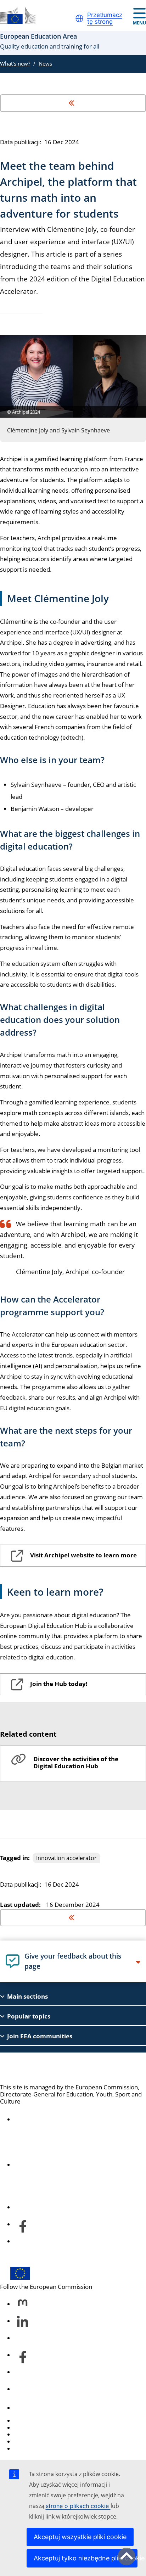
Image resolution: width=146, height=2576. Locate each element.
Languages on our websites (52, 2428)
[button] (79, 18)
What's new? (15, 63)
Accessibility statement (46, 2119)
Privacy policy (33, 2441)
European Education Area (61, 2068)
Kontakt (25, 2408)
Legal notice (31, 2449)
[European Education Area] (18, 15)
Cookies (25, 2434)
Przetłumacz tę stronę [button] (105, 19)
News (45, 63)
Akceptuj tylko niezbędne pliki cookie (86, 2558)
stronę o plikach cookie (78, 2506)
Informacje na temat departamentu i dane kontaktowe (72, 2161)
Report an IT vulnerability (49, 2421)
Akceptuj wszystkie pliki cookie (80, 2537)
